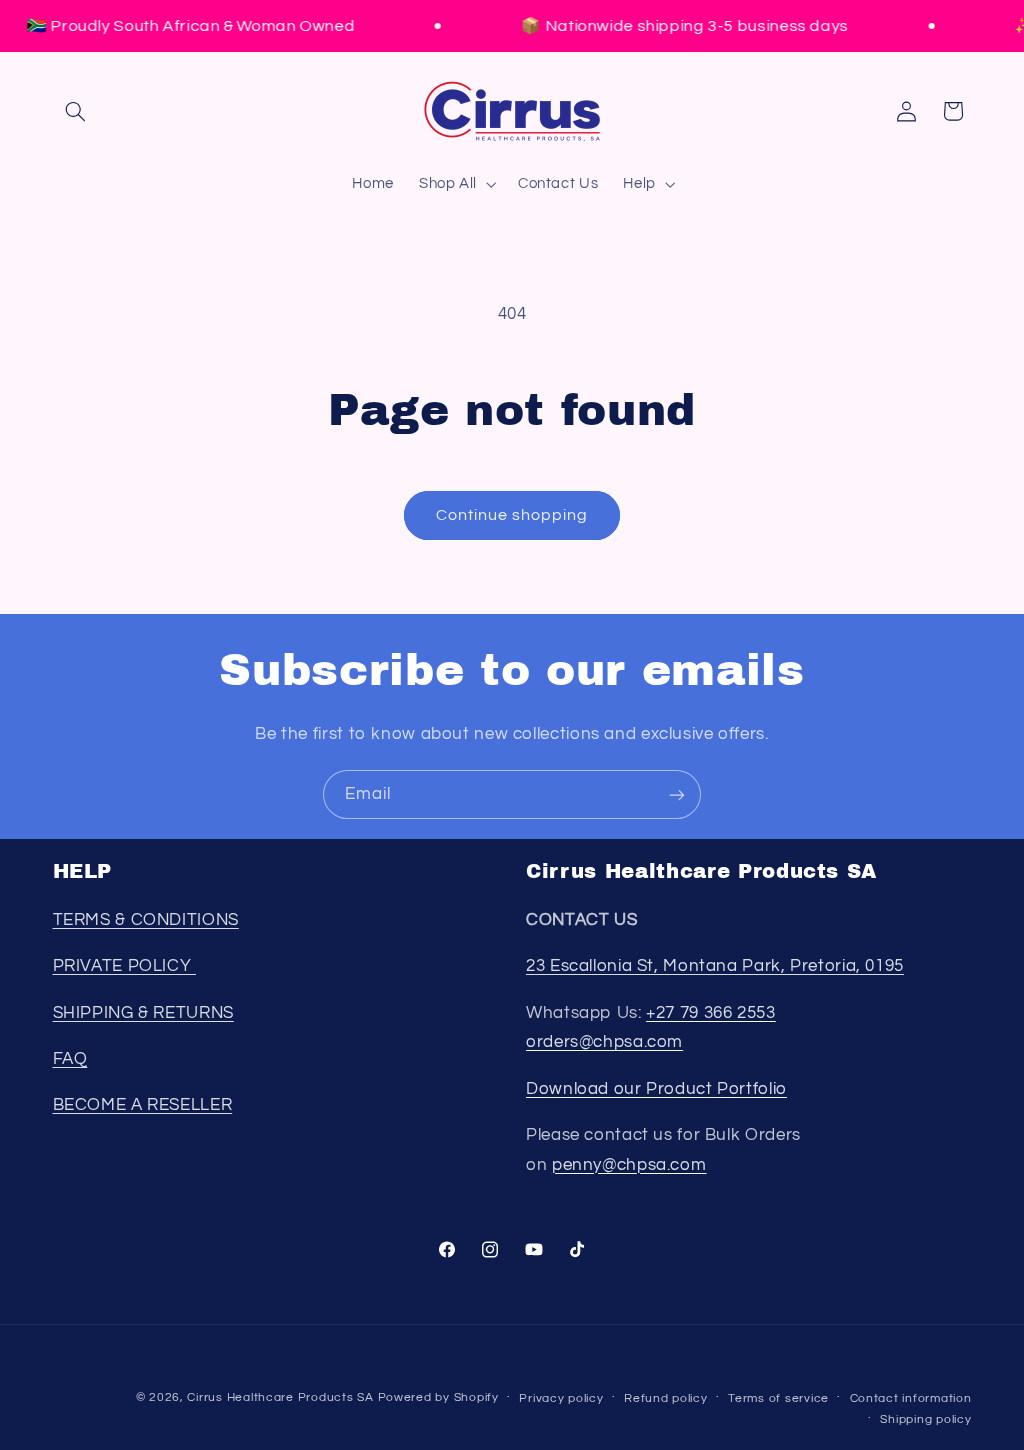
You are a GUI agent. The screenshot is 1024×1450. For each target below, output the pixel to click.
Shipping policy (925, 1419)
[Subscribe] (677, 794)
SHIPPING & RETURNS (143, 1013)
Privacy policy (561, 1398)
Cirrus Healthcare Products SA (280, 1397)
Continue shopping (512, 515)
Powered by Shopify (438, 1397)
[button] (76, 111)
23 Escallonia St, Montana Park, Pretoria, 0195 (715, 966)
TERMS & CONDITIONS (146, 920)
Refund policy (666, 1398)
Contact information (911, 1398)
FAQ (70, 1059)
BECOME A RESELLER (143, 1105)
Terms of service (778, 1398)
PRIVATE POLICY (124, 966)
